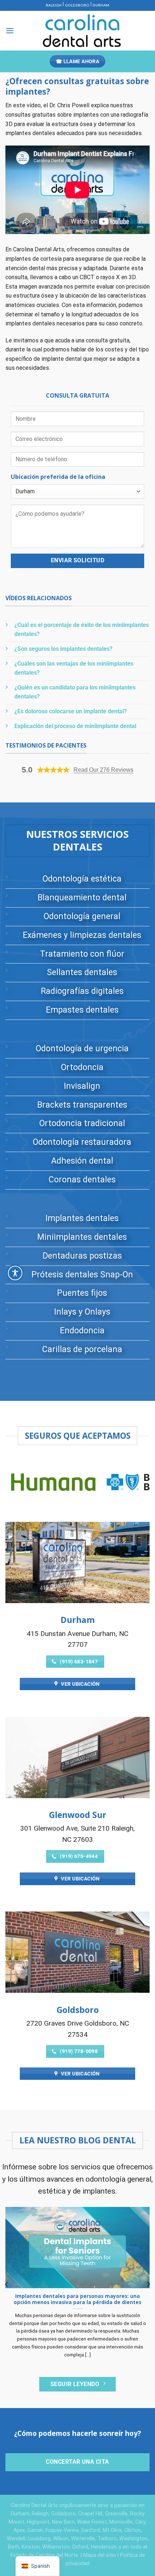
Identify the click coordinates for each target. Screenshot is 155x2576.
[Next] (148, 2284)
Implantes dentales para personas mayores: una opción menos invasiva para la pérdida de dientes (77, 2299)
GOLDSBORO (77, 5)
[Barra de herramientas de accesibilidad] (15, 1273)
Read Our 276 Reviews (103, 770)
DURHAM (101, 5)
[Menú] (10, 31)
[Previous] (7, 2284)
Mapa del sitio (100, 2555)
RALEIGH (54, 5)
